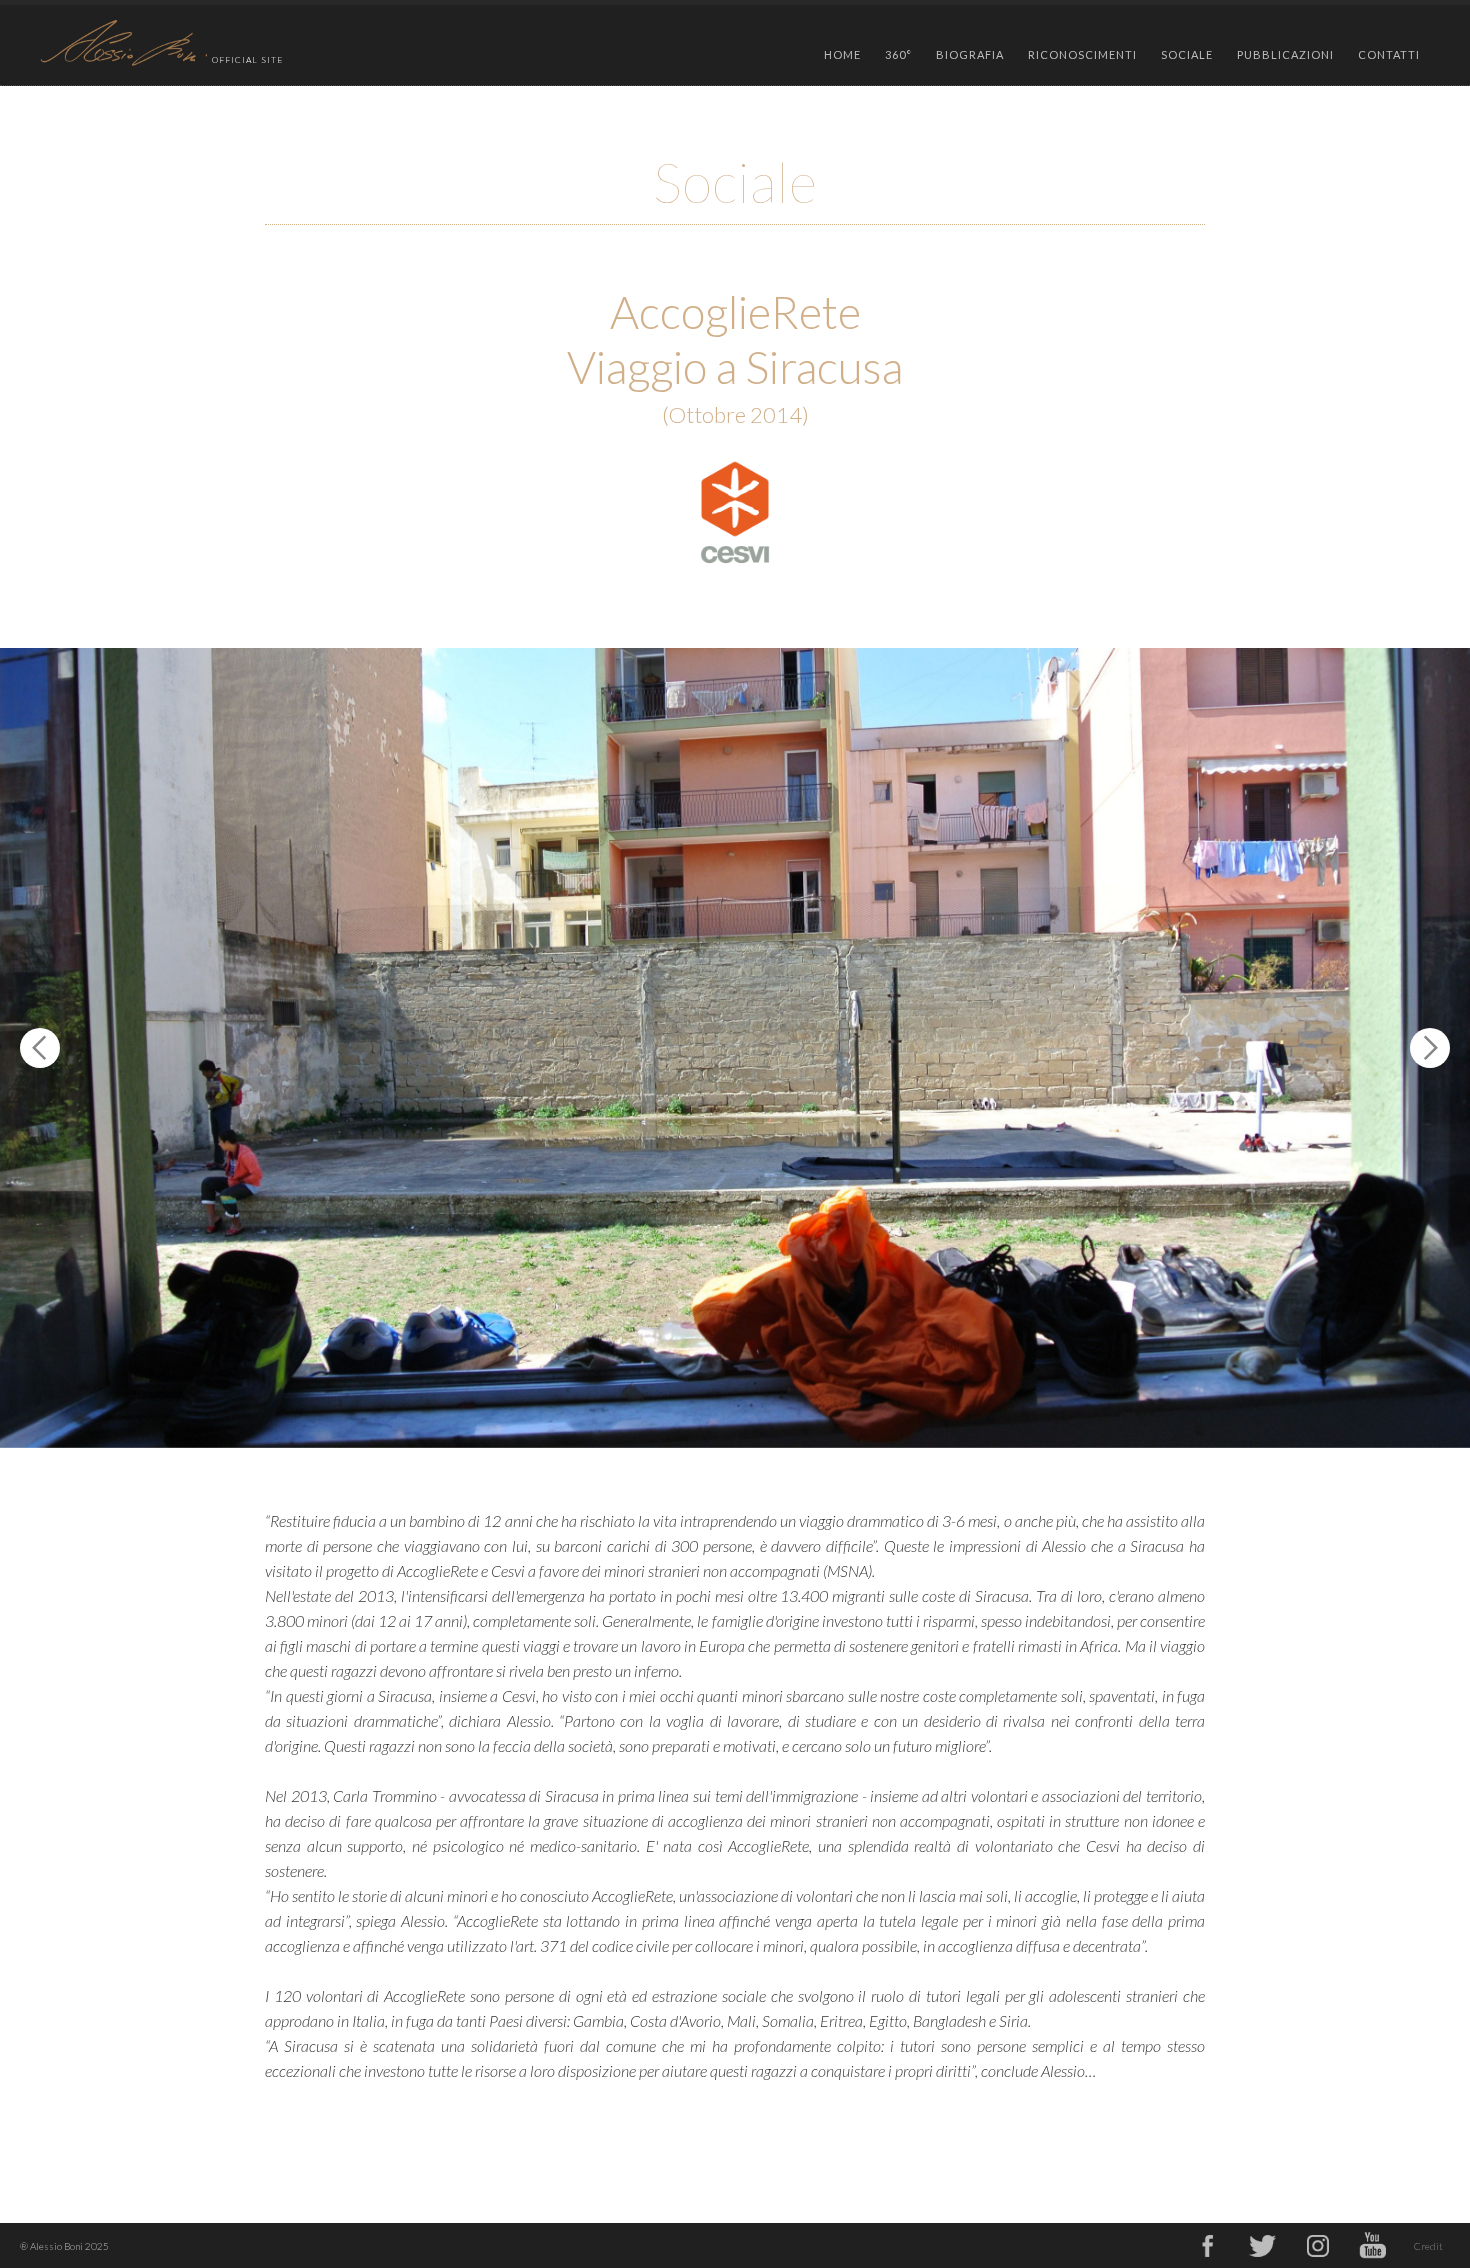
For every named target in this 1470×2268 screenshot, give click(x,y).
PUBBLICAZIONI (1285, 54)
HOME (842, 54)
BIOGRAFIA (970, 54)
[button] (898, 50)
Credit (1428, 2246)
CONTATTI (1389, 54)
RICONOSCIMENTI (1082, 54)
